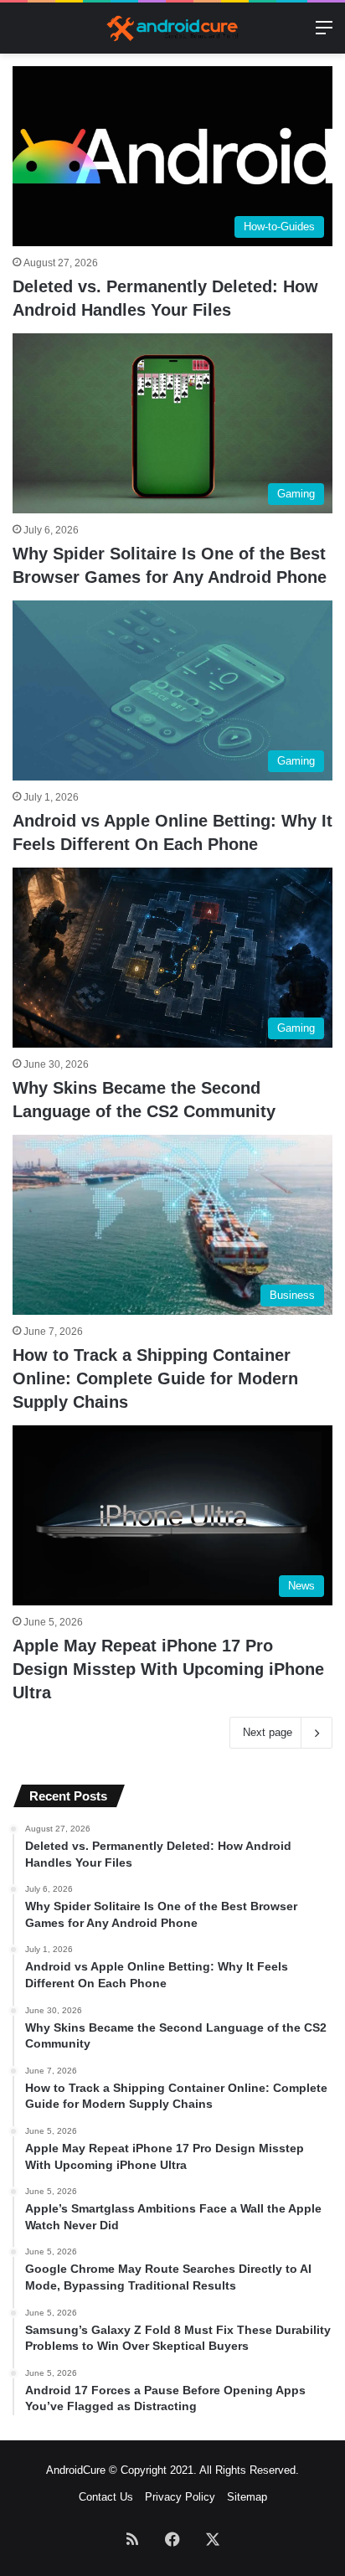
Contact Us (106, 2497)
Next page (268, 1732)
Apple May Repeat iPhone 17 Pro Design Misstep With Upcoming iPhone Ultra (168, 1669)
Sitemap (247, 2497)
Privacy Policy (180, 2497)
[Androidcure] (172, 28)
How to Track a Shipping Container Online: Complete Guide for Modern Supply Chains (155, 1378)
